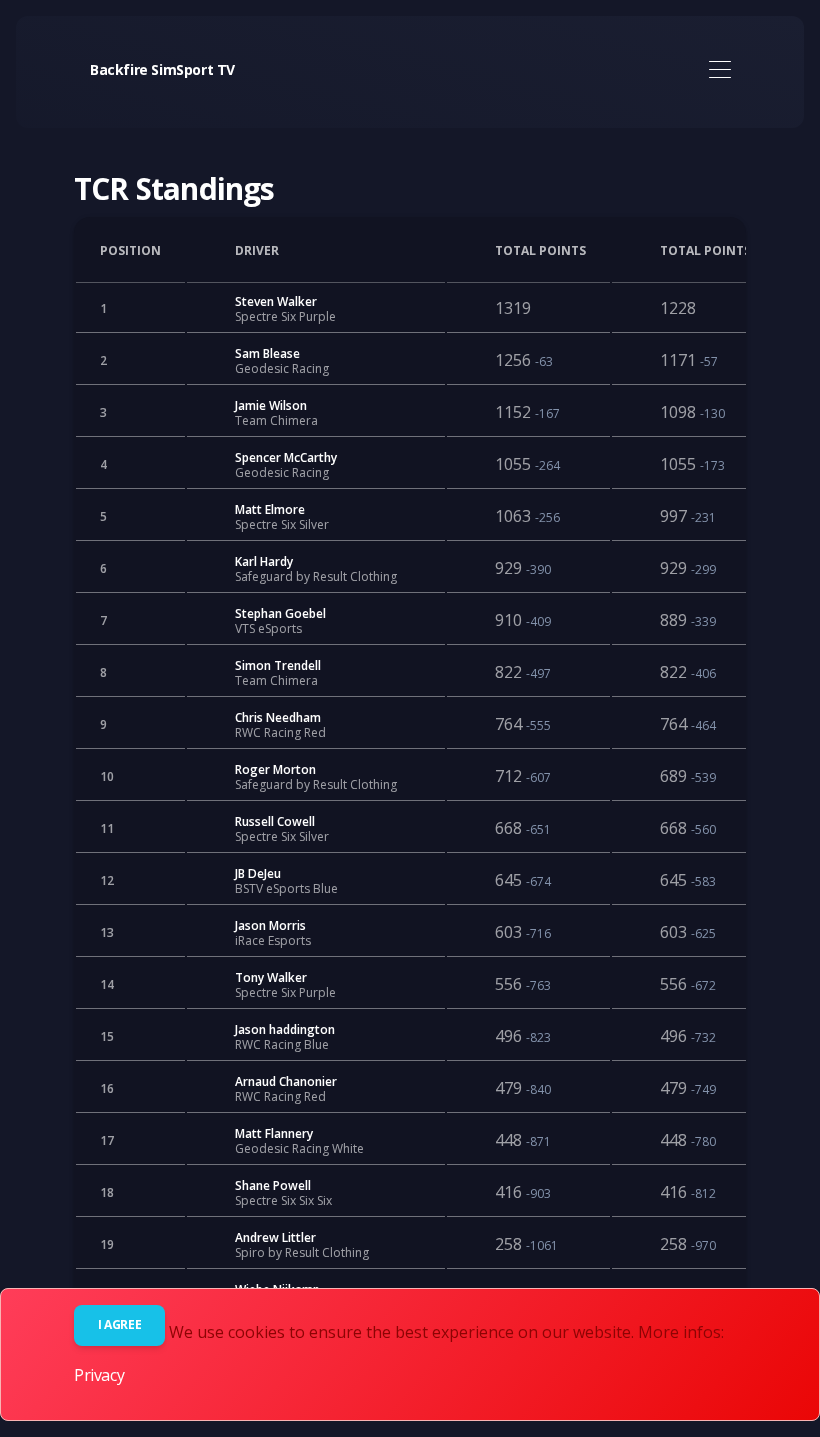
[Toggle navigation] (719, 70)
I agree (119, 1324)
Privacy (99, 1375)
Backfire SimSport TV (162, 69)
